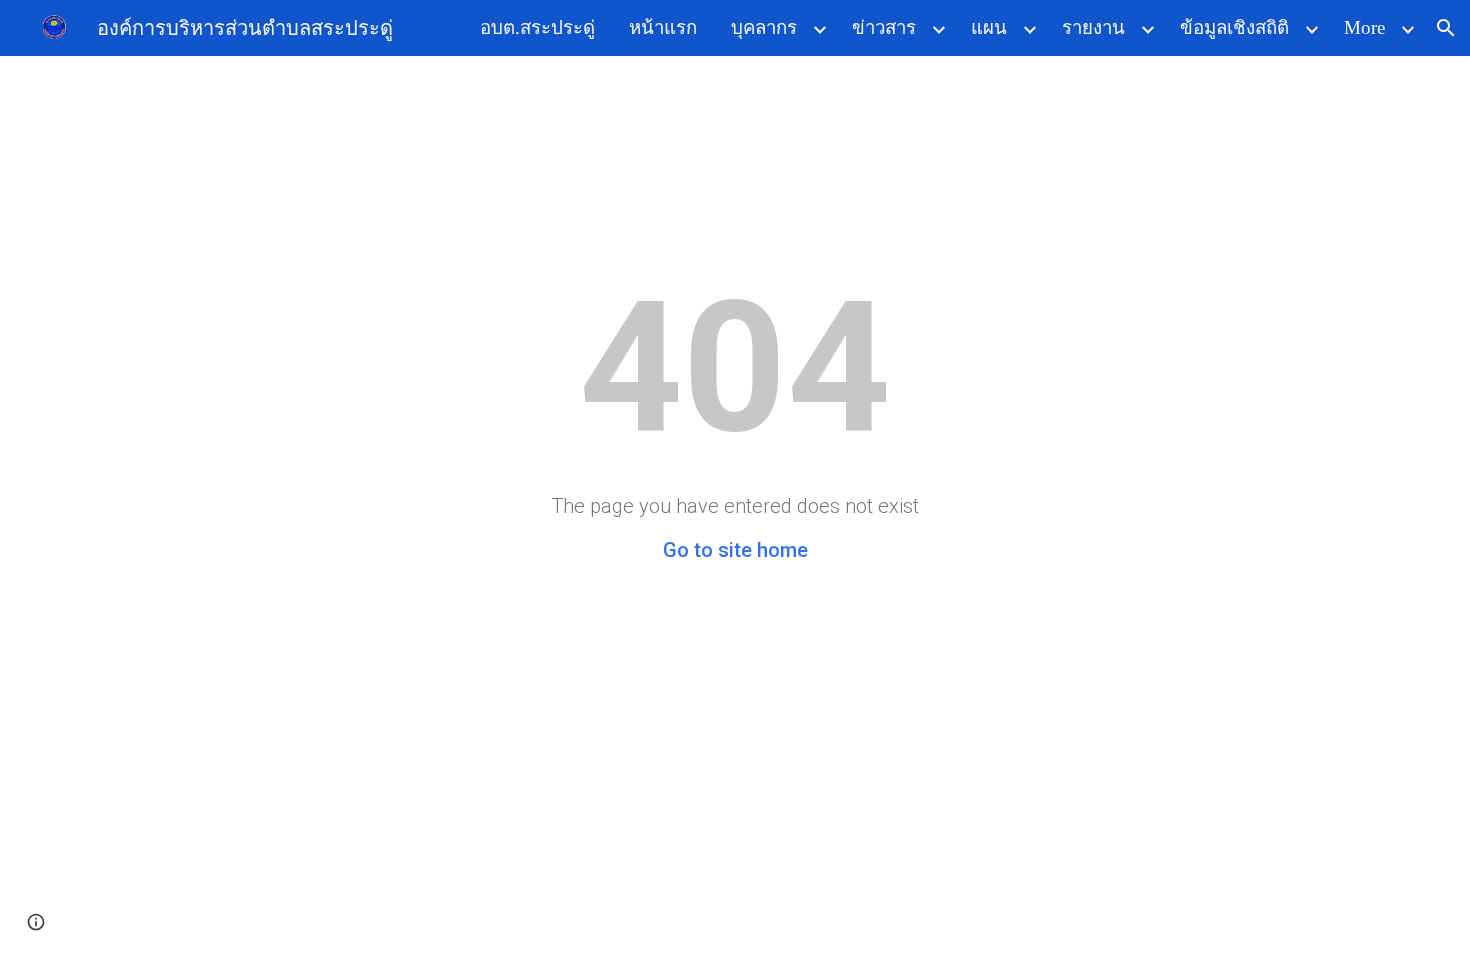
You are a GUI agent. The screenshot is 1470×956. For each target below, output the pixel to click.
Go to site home (735, 550)
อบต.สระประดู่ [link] (537, 27)
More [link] (1364, 27)
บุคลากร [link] (764, 27)
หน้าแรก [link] (663, 27)
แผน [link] (989, 27)
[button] (1446, 28)
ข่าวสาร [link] (884, 27)
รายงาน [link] (1093, 27)
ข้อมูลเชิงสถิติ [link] (1234, 27)
